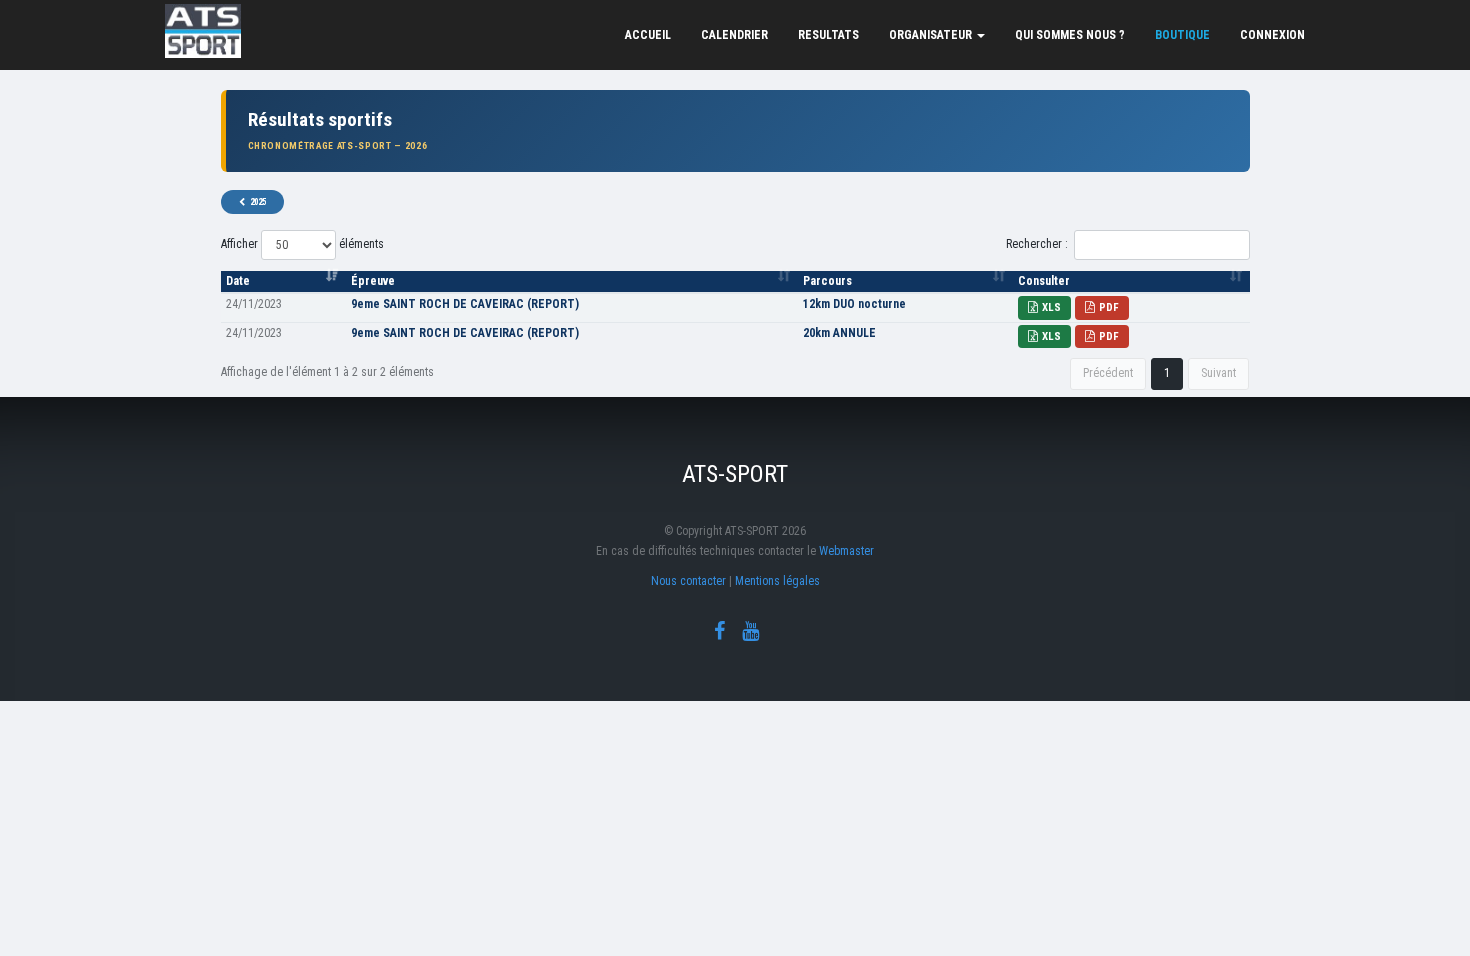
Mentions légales (777, 581)
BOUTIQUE (1182, 35)
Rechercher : (1037, 244)
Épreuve (373, 281)
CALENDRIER (734, 35)
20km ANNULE (839, 333)
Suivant (1218, 373)
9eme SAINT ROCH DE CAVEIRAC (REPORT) (465, 304)
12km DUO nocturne (854, 304)
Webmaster (846, 551)
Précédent (1108, 373)
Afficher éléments (302, 244)
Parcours (827, 281)
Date (238, 281)
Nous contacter (688, 581)
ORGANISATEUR (932, 35)
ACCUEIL (648, 35)
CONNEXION (1272, 35)
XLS (1051, 307)
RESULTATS (828, 35)
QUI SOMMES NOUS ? (1070, 35)
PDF (1109, 307)
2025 (258, 202)
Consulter (1044, 281)
